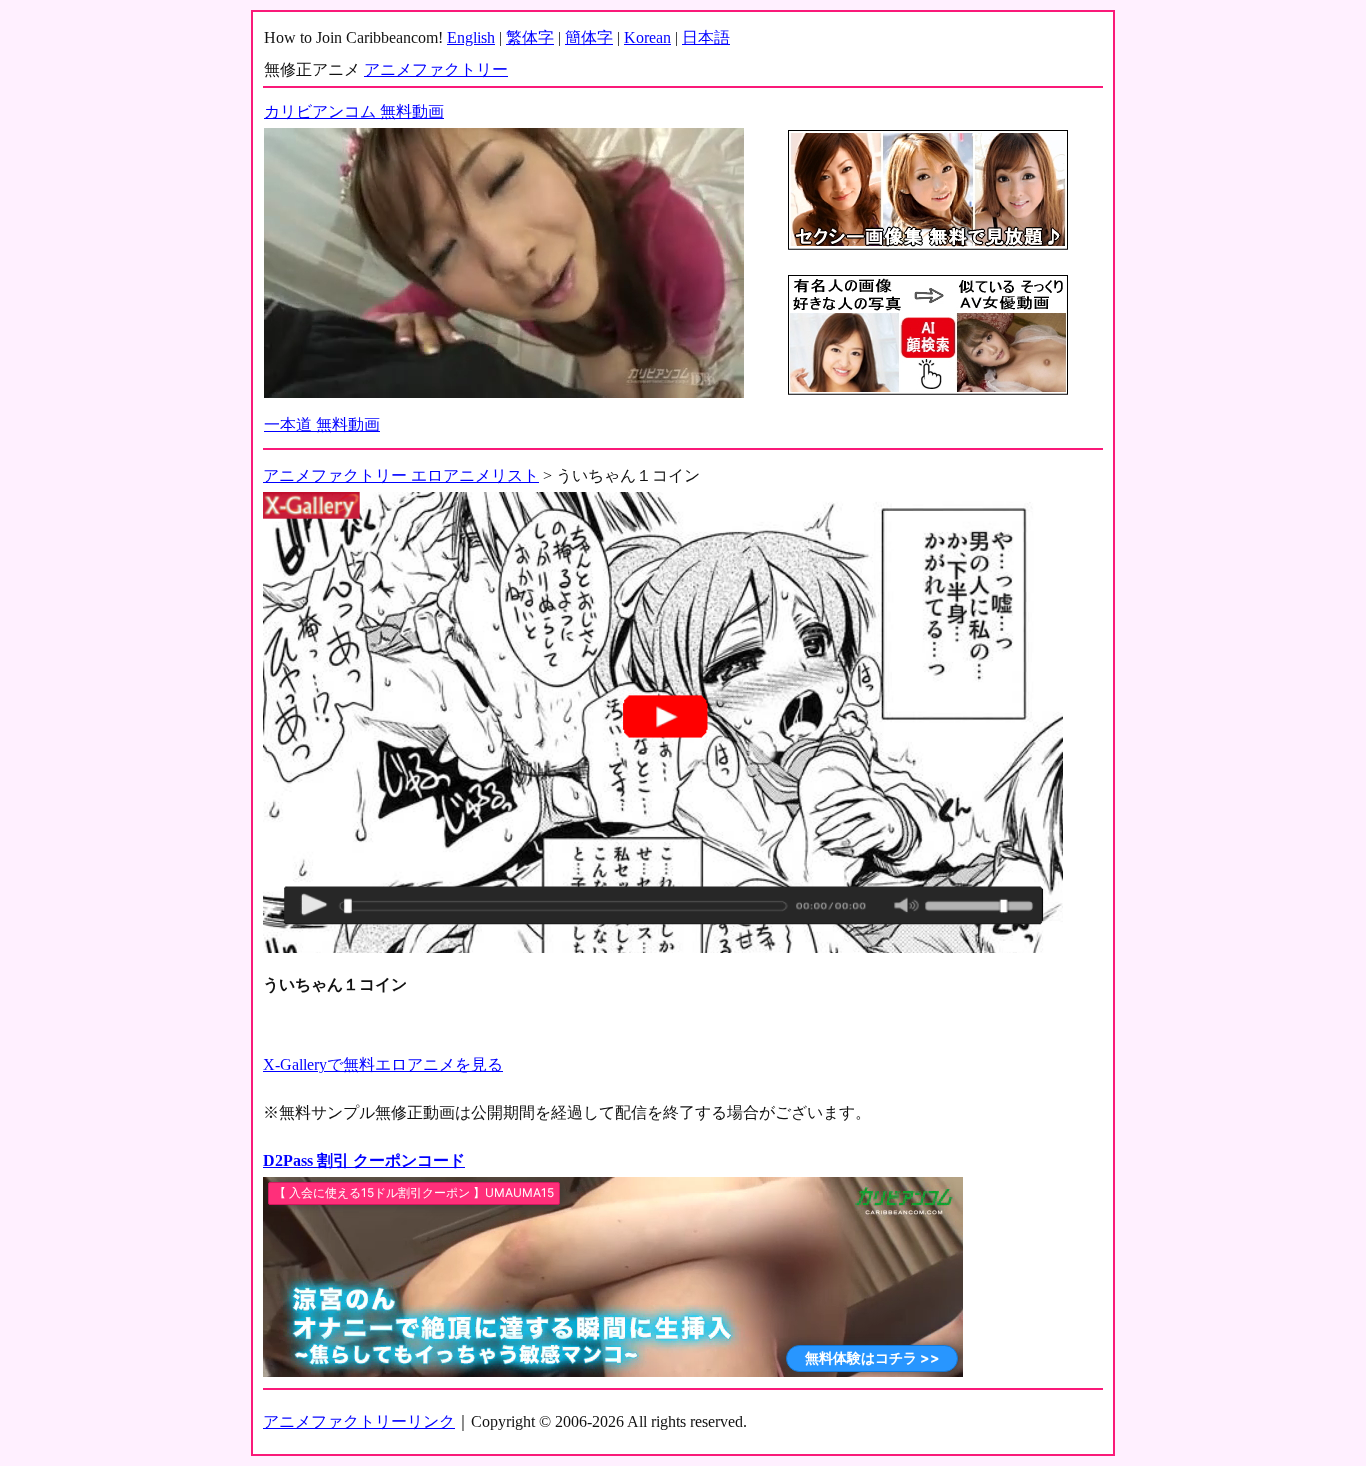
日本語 (706, 37)
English (471, 37)
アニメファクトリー (436, 69)
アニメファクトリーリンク (359, 1421)
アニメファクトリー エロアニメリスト (401, 475)
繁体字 (530, 37)
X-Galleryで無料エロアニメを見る (383, 1064)
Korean (647, 37)
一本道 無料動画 (322, 424)
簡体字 (589, 37)
